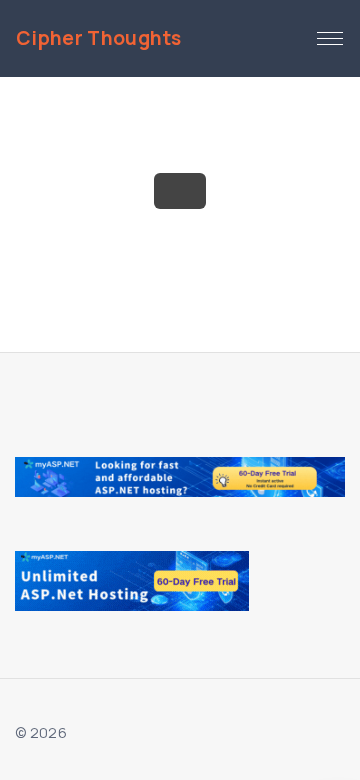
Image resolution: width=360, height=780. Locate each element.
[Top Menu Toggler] (330, 39)
